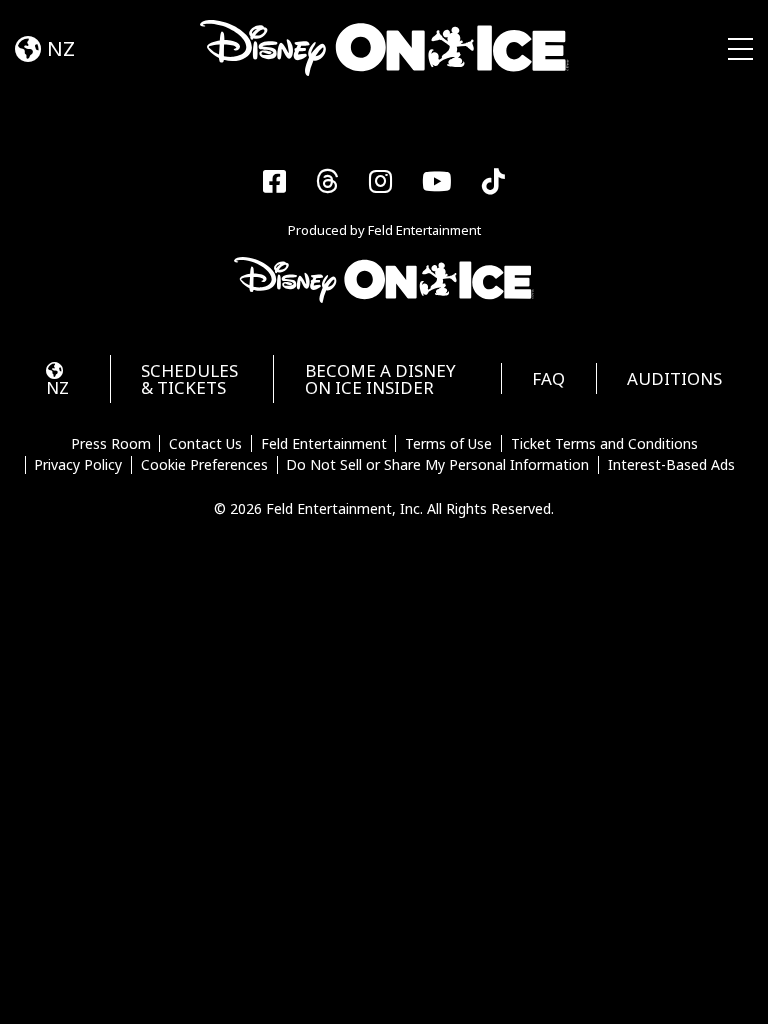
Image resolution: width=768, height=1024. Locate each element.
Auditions (674, 378)
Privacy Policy (78, 465)
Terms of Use (448, 444)
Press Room (111, 444)
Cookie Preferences (204, 465)
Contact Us (205, 444)
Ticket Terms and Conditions (604, 444)
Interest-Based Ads (671, 465)
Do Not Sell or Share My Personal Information (437, 465)
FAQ (548, 378)
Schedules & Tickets (189, 379)
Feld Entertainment (324, 444)
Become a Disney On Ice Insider (380, 379)
